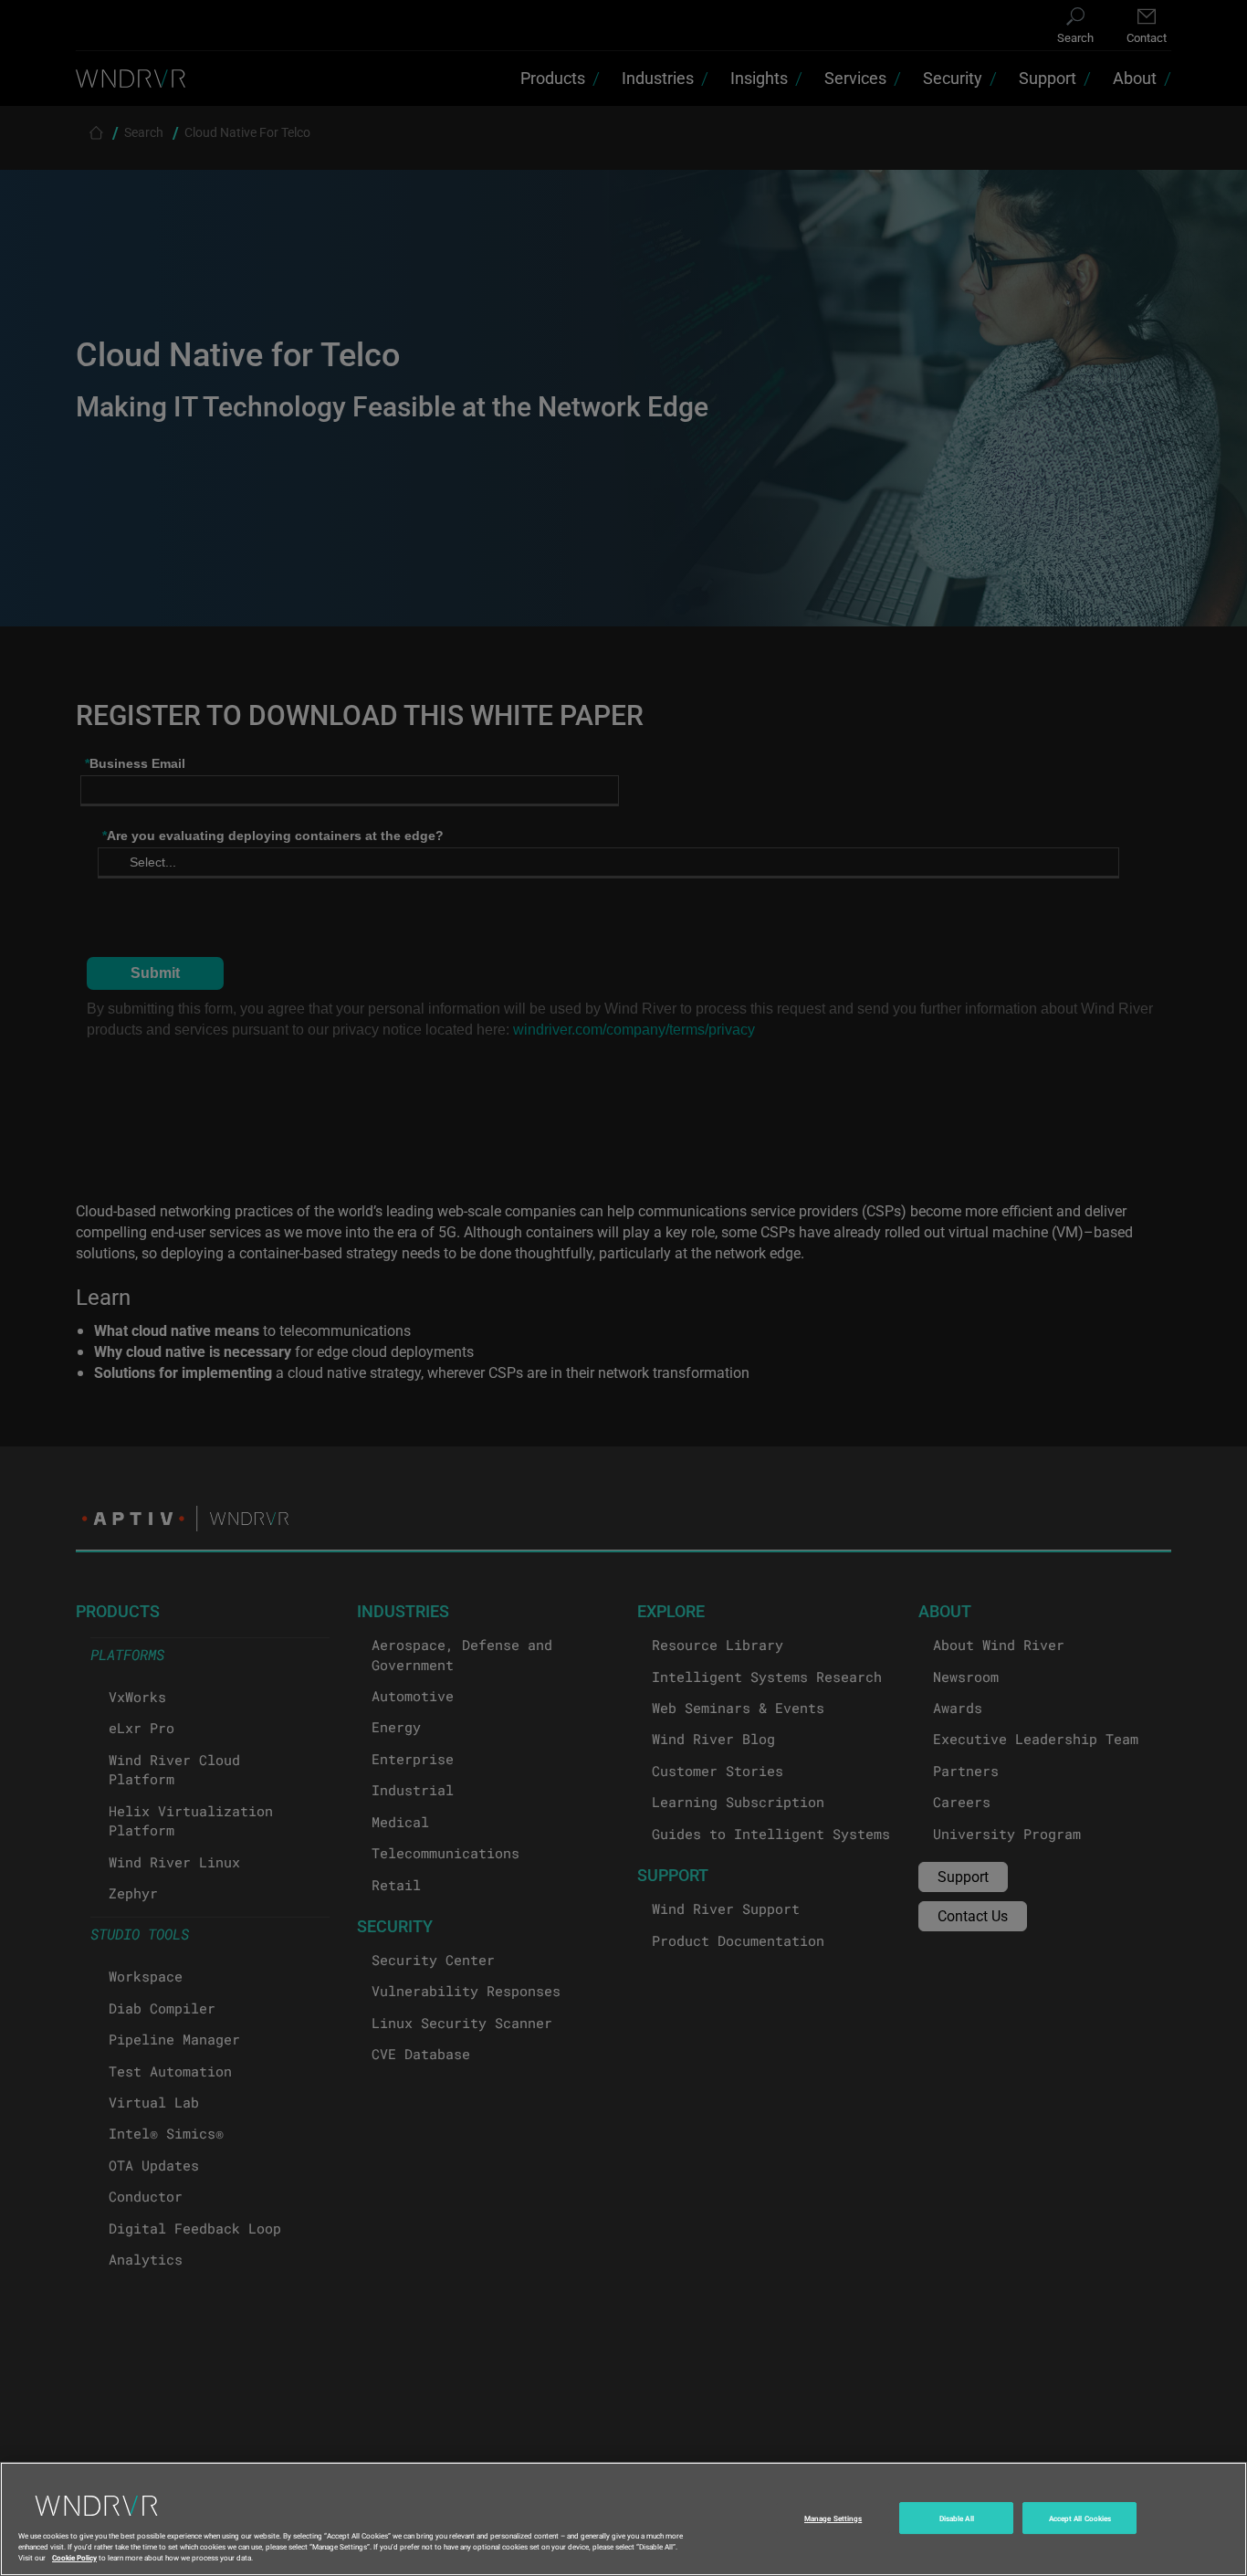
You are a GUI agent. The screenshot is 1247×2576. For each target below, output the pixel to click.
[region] (623, 2519)
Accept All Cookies (1080, 2518)
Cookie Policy (74, 2556)
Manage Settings (833, 2518)
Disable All (957, 2518)
